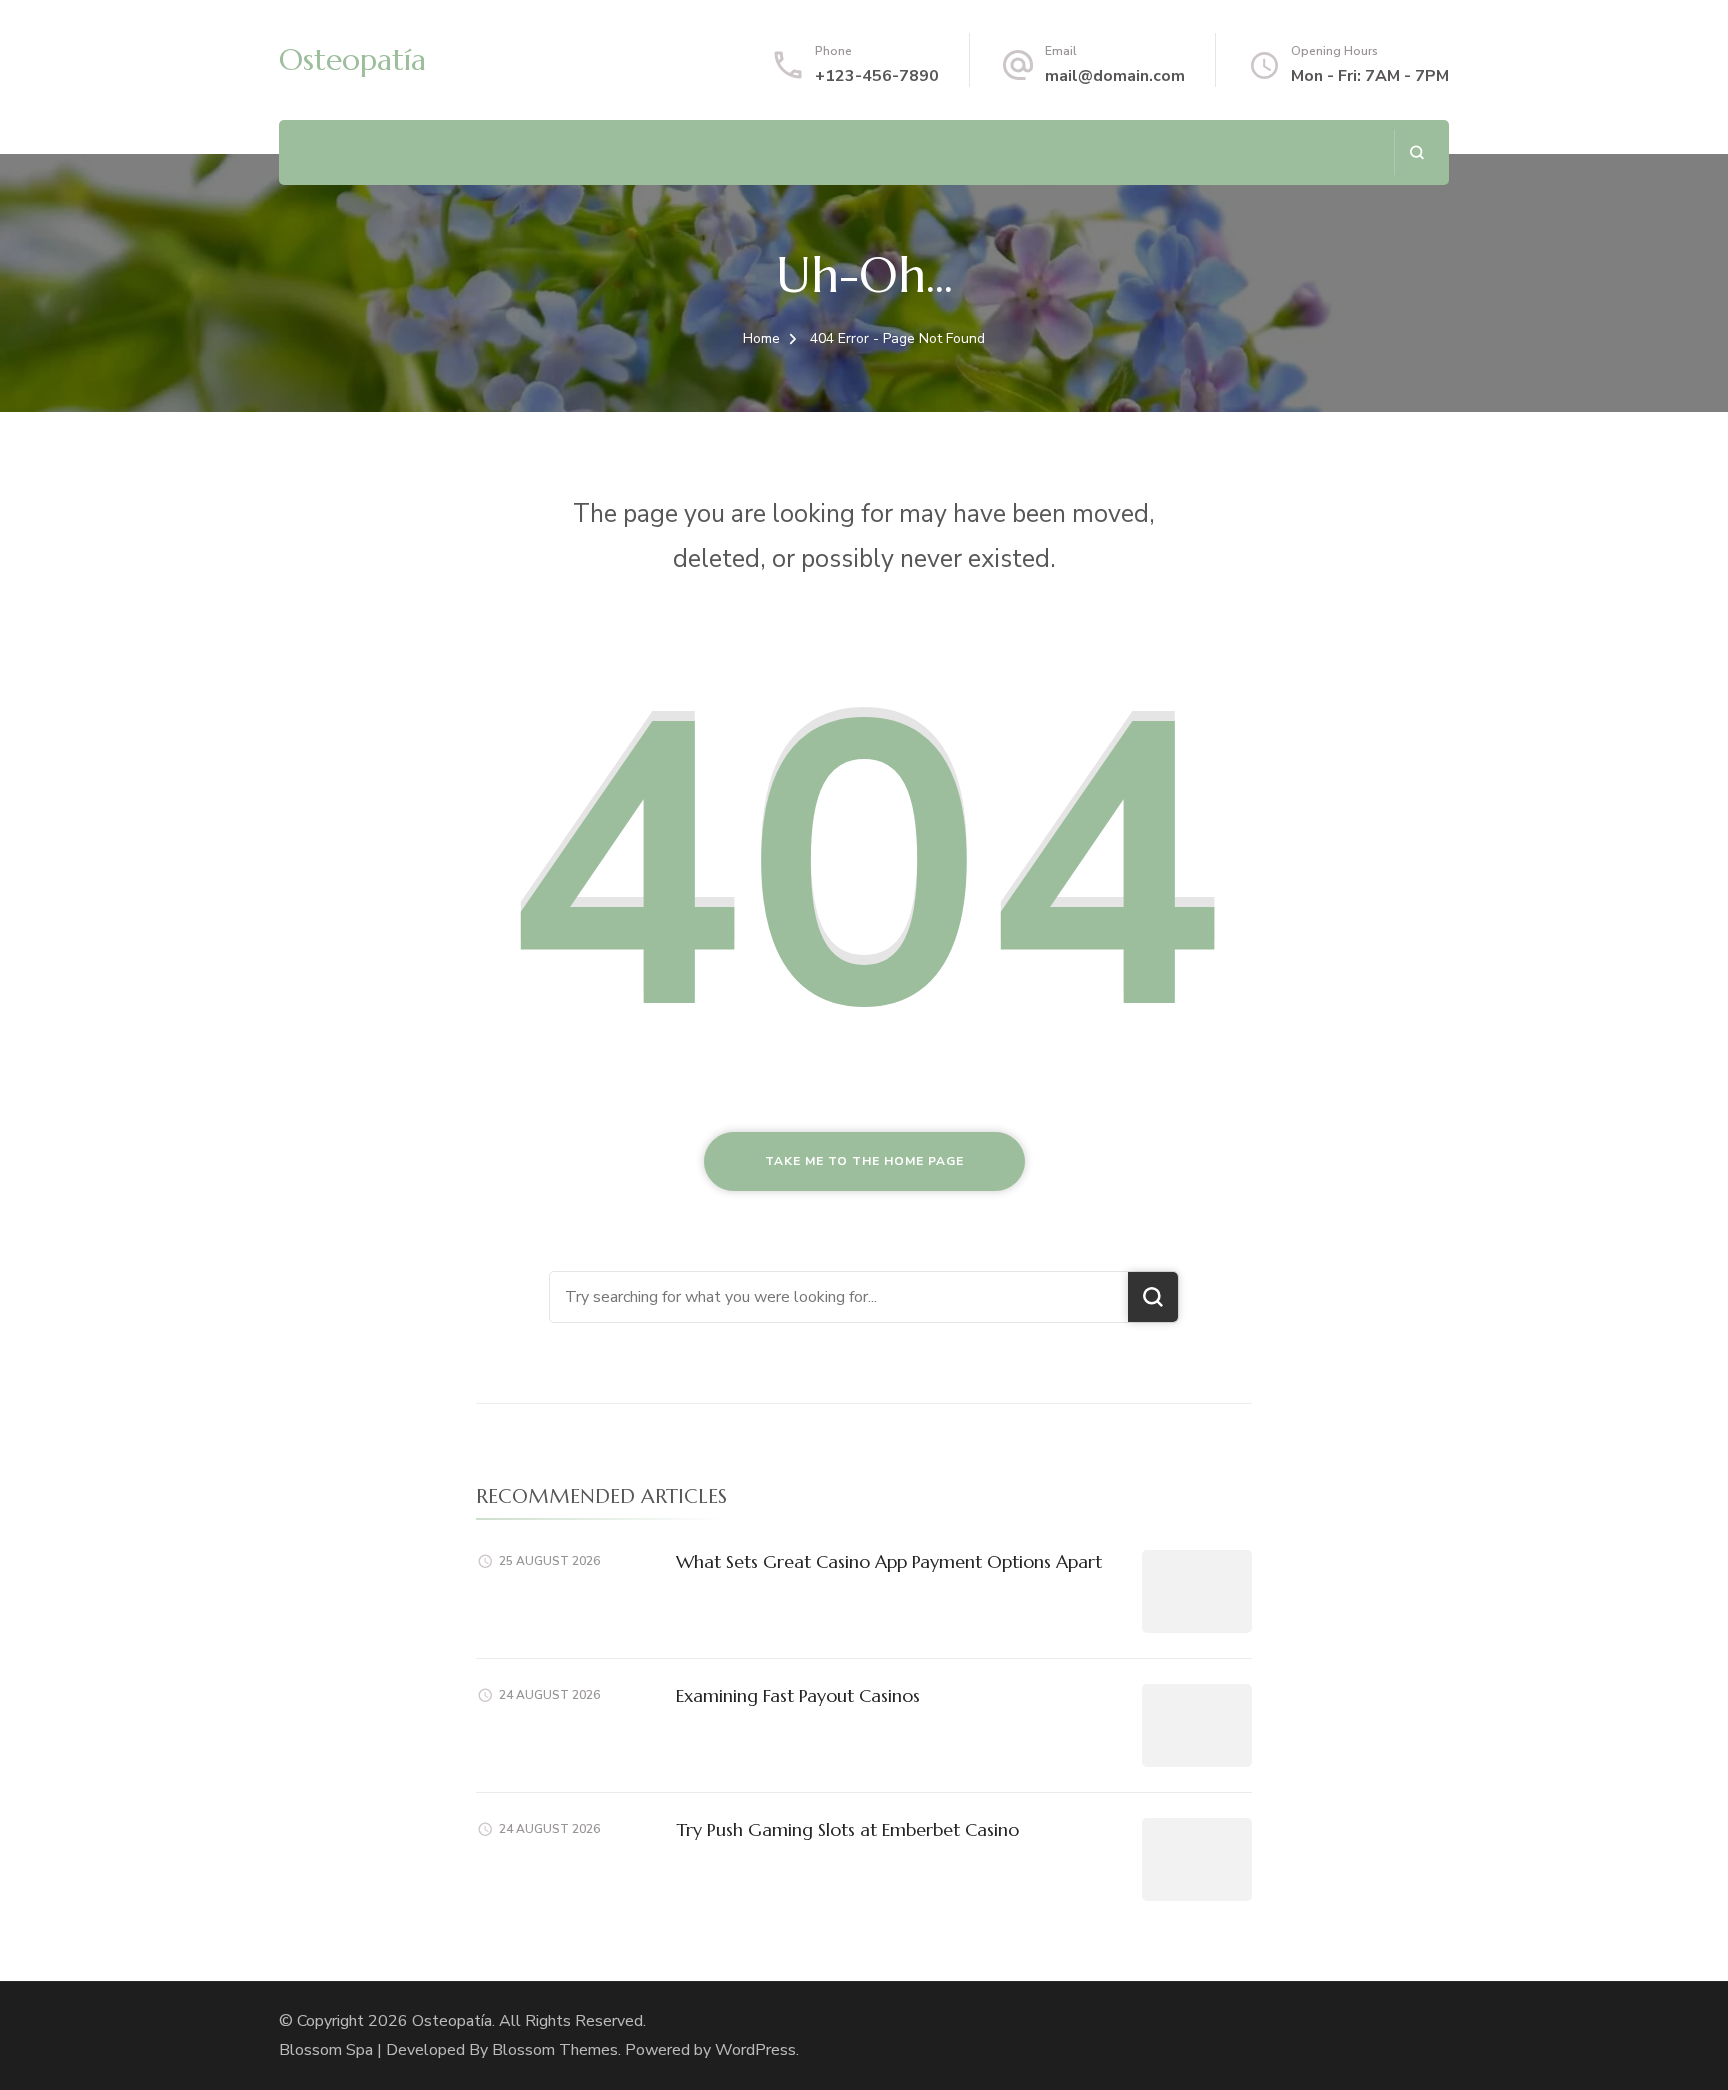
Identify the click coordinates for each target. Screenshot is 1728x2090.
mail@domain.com (1115, 76)
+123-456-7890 (877, 76)
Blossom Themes (555, 2050)
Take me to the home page (864, 1161)
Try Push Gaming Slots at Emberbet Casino (847, 1829)
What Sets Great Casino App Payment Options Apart (889, 1561)
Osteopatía (352, 59)
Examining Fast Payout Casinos (798, 1695)
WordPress (755, 2050)
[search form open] (1416, 152)
